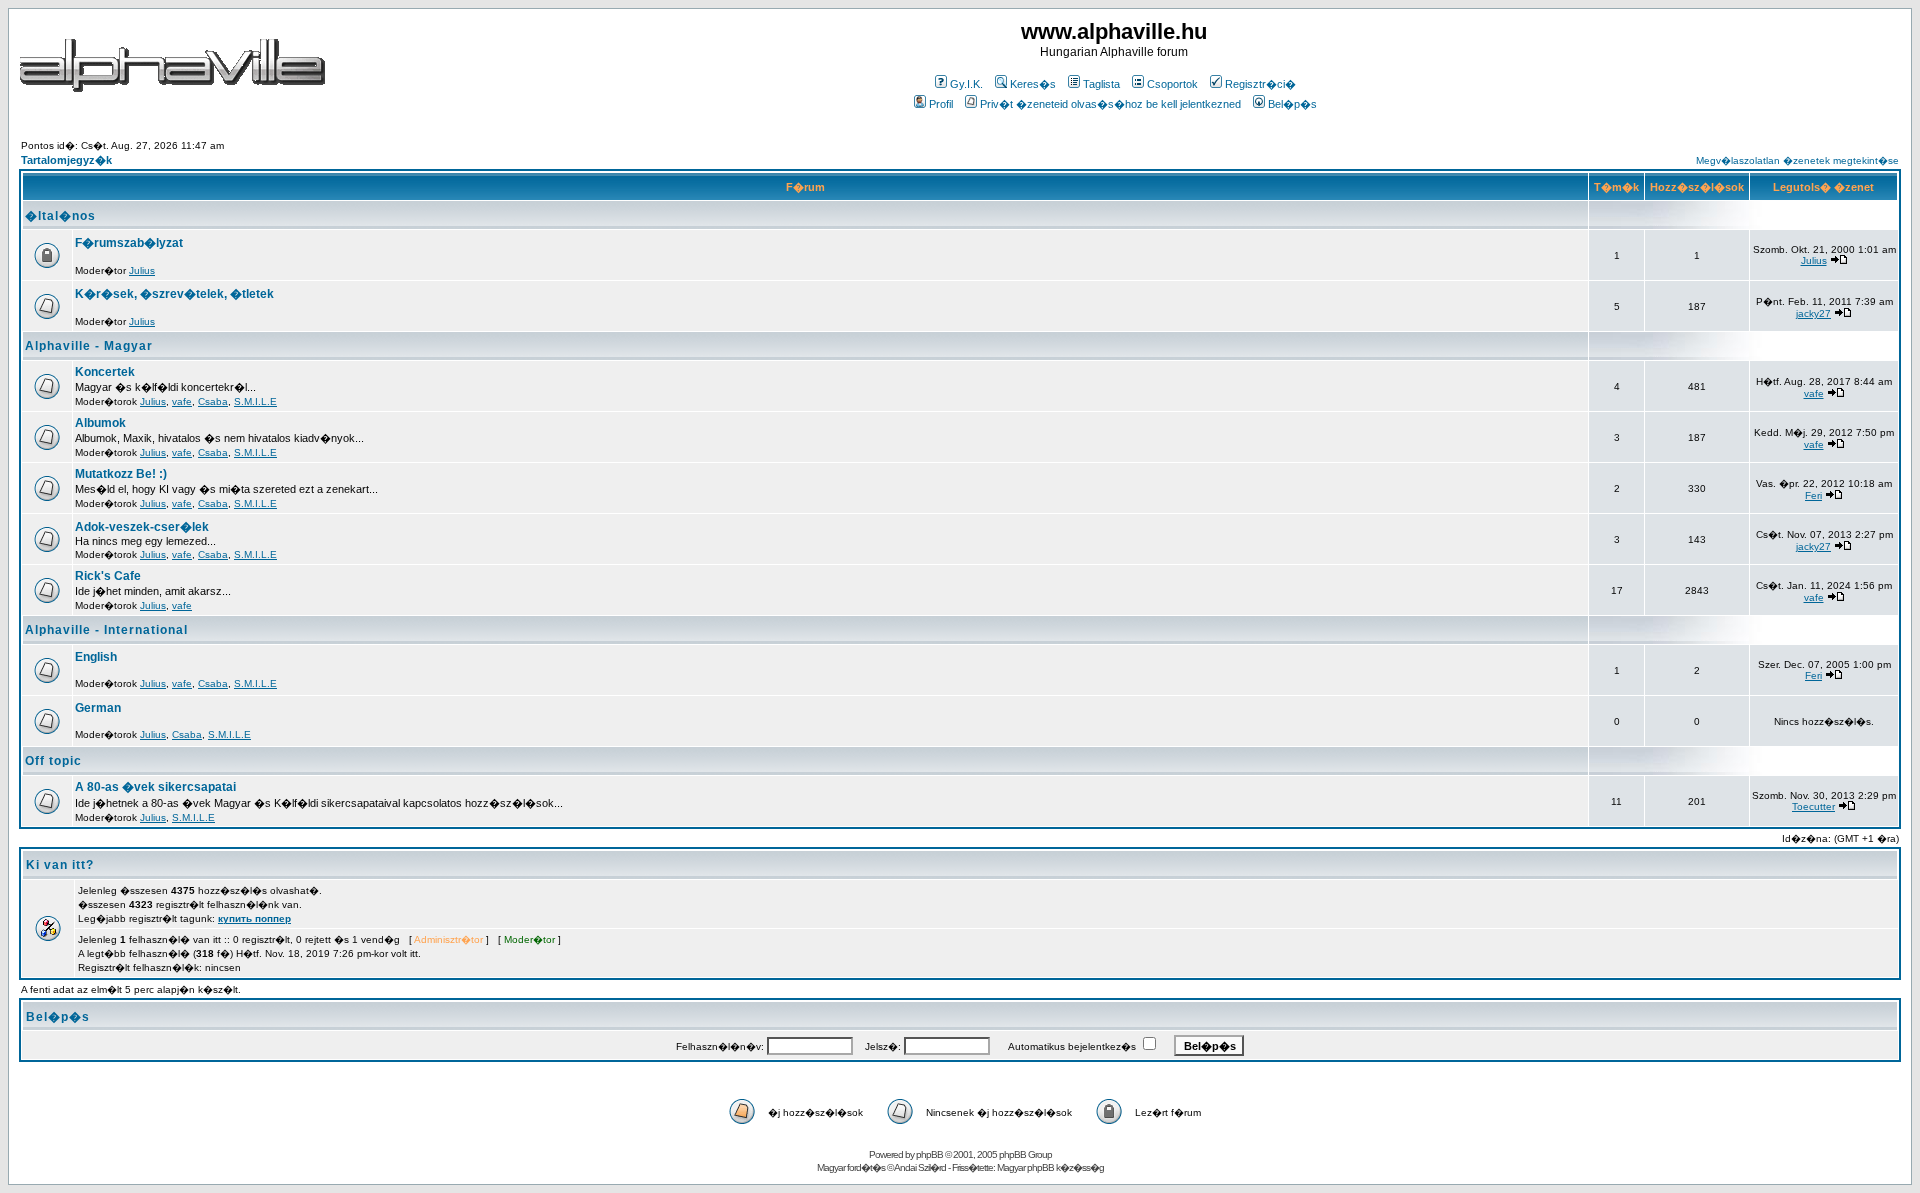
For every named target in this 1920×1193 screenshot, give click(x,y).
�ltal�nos (60, 216)
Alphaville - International (106, 630)
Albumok (100, 423)
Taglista (1101, 84)
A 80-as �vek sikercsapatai (155, 787)
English (96, 657)
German (98, 708)
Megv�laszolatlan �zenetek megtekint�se (1797, 160)
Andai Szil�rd (920, 1167)
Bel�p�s (1292, 104)
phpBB (929, 1154)
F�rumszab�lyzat (129, 243)
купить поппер (254, 918)
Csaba (213, 401)
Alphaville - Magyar (89, 346)
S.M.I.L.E (255, 401)
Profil (941, 104)
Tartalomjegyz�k (66, 160)
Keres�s (1033, 84)
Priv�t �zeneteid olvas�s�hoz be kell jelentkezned (1110, 104)
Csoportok (1172, 84)
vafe (182, 401)
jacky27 (1813, 313)
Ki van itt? (60, 865)
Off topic (53, 761)
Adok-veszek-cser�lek (142, 527)
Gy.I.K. (966, 84)
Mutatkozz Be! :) (121, 474)
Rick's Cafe (108, 576)
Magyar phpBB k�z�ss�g (1050, 1167)
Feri (1813, 495)
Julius (142, 270)
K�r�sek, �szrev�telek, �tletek (174, 294)
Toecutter (1813, 806)
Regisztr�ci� (1260, 84)
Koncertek (105, 372)
